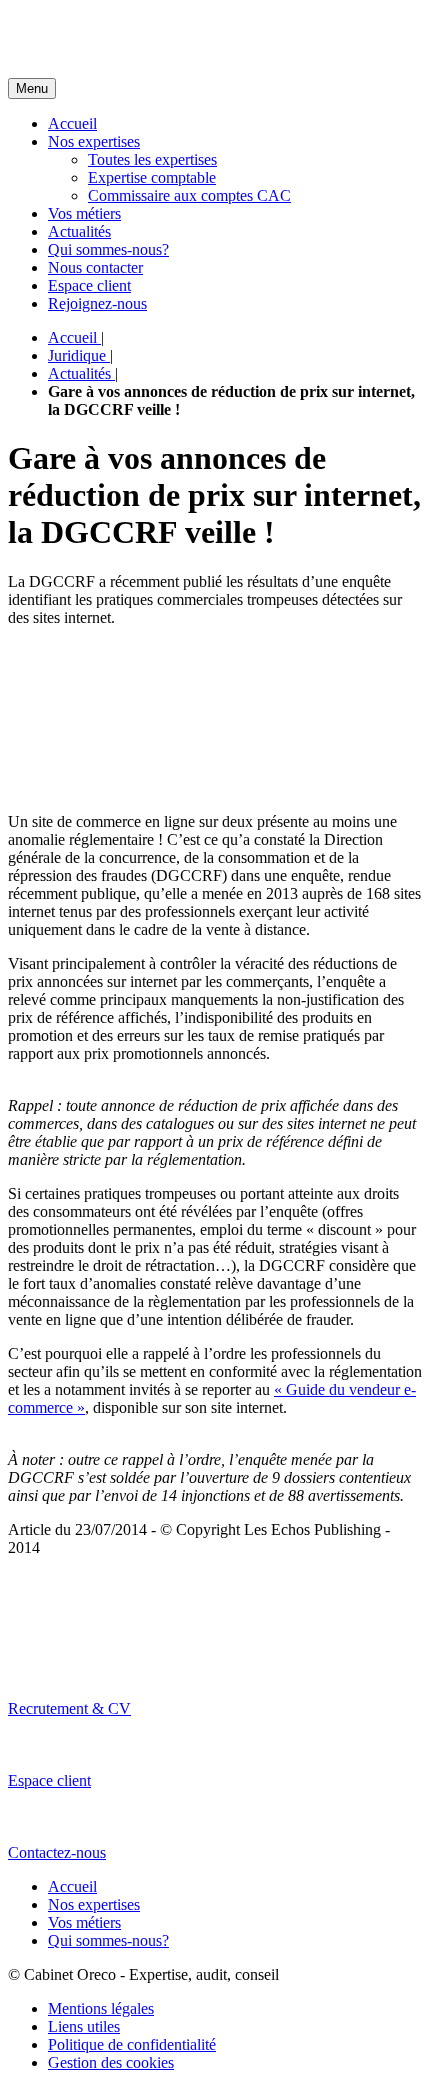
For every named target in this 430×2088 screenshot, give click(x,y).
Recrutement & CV (69, 1708)
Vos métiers (84, 213)
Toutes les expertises (152, 159)
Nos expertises (94, 141)
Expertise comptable (152, 177)
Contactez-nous (57, 1852)
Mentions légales (101, 2008)
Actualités (79, 231)
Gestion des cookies (111, 2062)
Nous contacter (95, 267)
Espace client (89, 285)
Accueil (72, 123)
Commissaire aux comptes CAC (189, 195)
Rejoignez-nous (97, 303)
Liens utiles (84, 2026)
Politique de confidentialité (132, 2044)
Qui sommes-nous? (108, 249)
